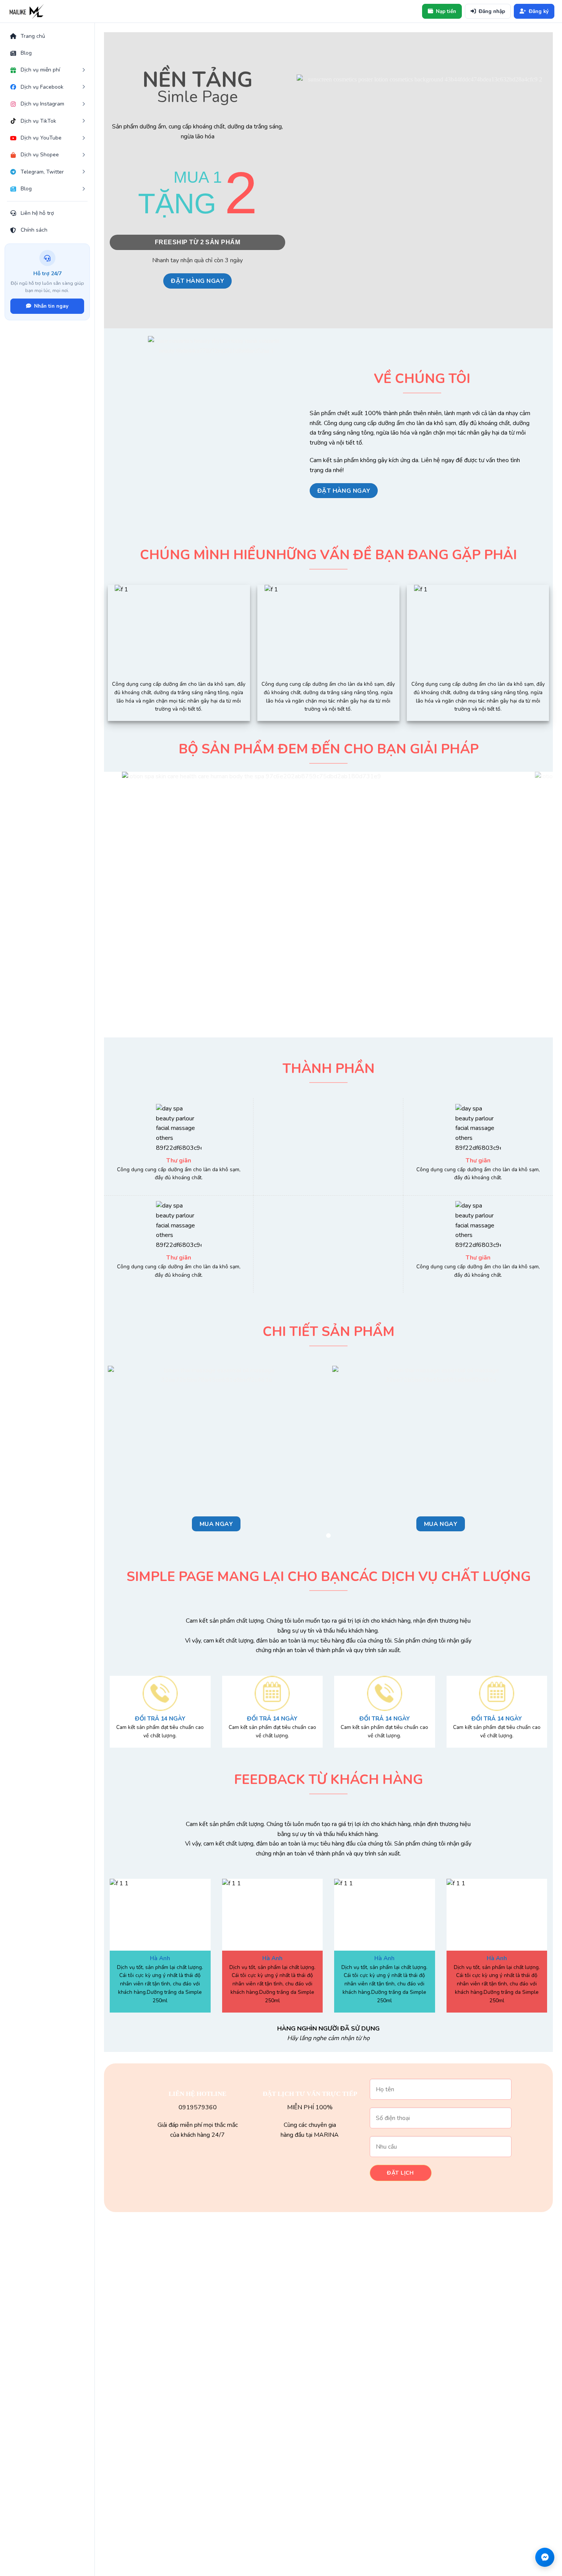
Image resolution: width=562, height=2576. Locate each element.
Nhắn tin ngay (51, 306)
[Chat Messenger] (545, 2557)
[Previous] (123, 901)
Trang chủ (33, 36)
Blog (26, 53)
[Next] (534, 901)
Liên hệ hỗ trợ (37, 213)
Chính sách (34, 230)
